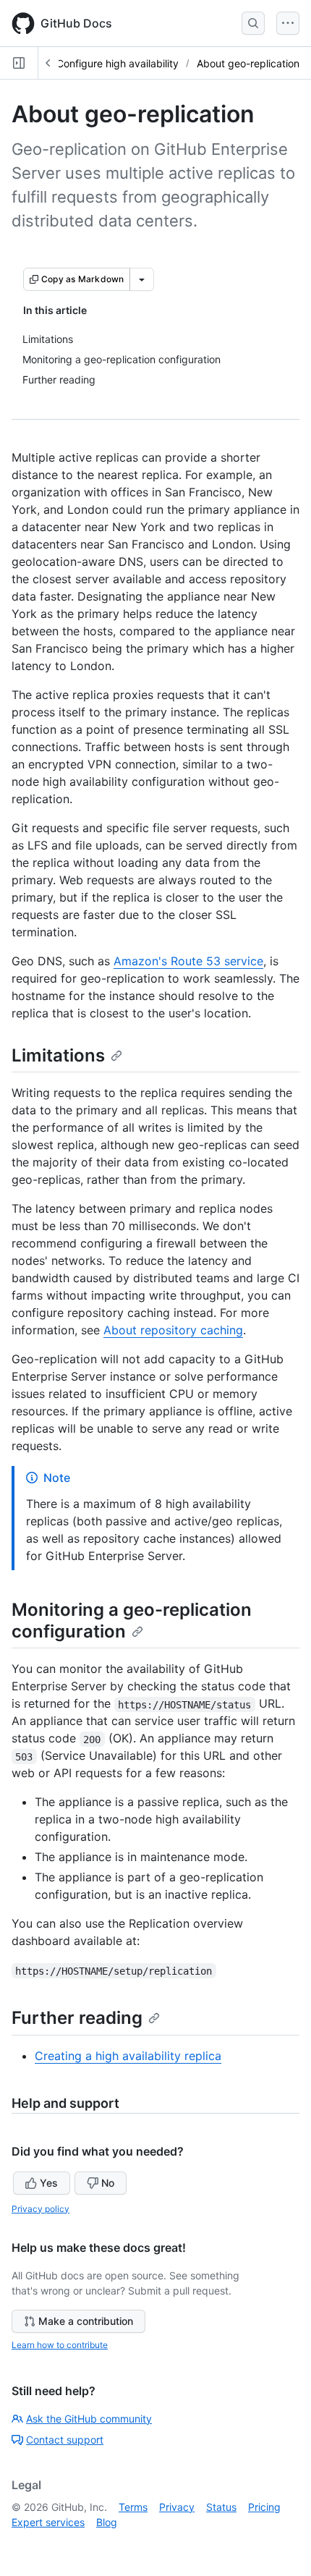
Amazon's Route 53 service (188, 961)
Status (221, 2507)
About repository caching (173, 1330)
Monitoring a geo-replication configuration (132, 1620)
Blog (107, 2522)
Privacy (177, 2507)
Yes (49, 2183)
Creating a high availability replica (128, 2056)
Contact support (65, 2440)
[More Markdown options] (142, 279)
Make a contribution (86, 2321)
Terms (133, 2507)
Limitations (58, 1055)
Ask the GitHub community (89, 2419)
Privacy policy (41, 2209)
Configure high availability (118, 63)
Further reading (77, 2018)
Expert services (48, 2522)
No (108, 2183)
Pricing (264, 2507)
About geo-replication (248, 63)
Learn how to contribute (60, 2345)
